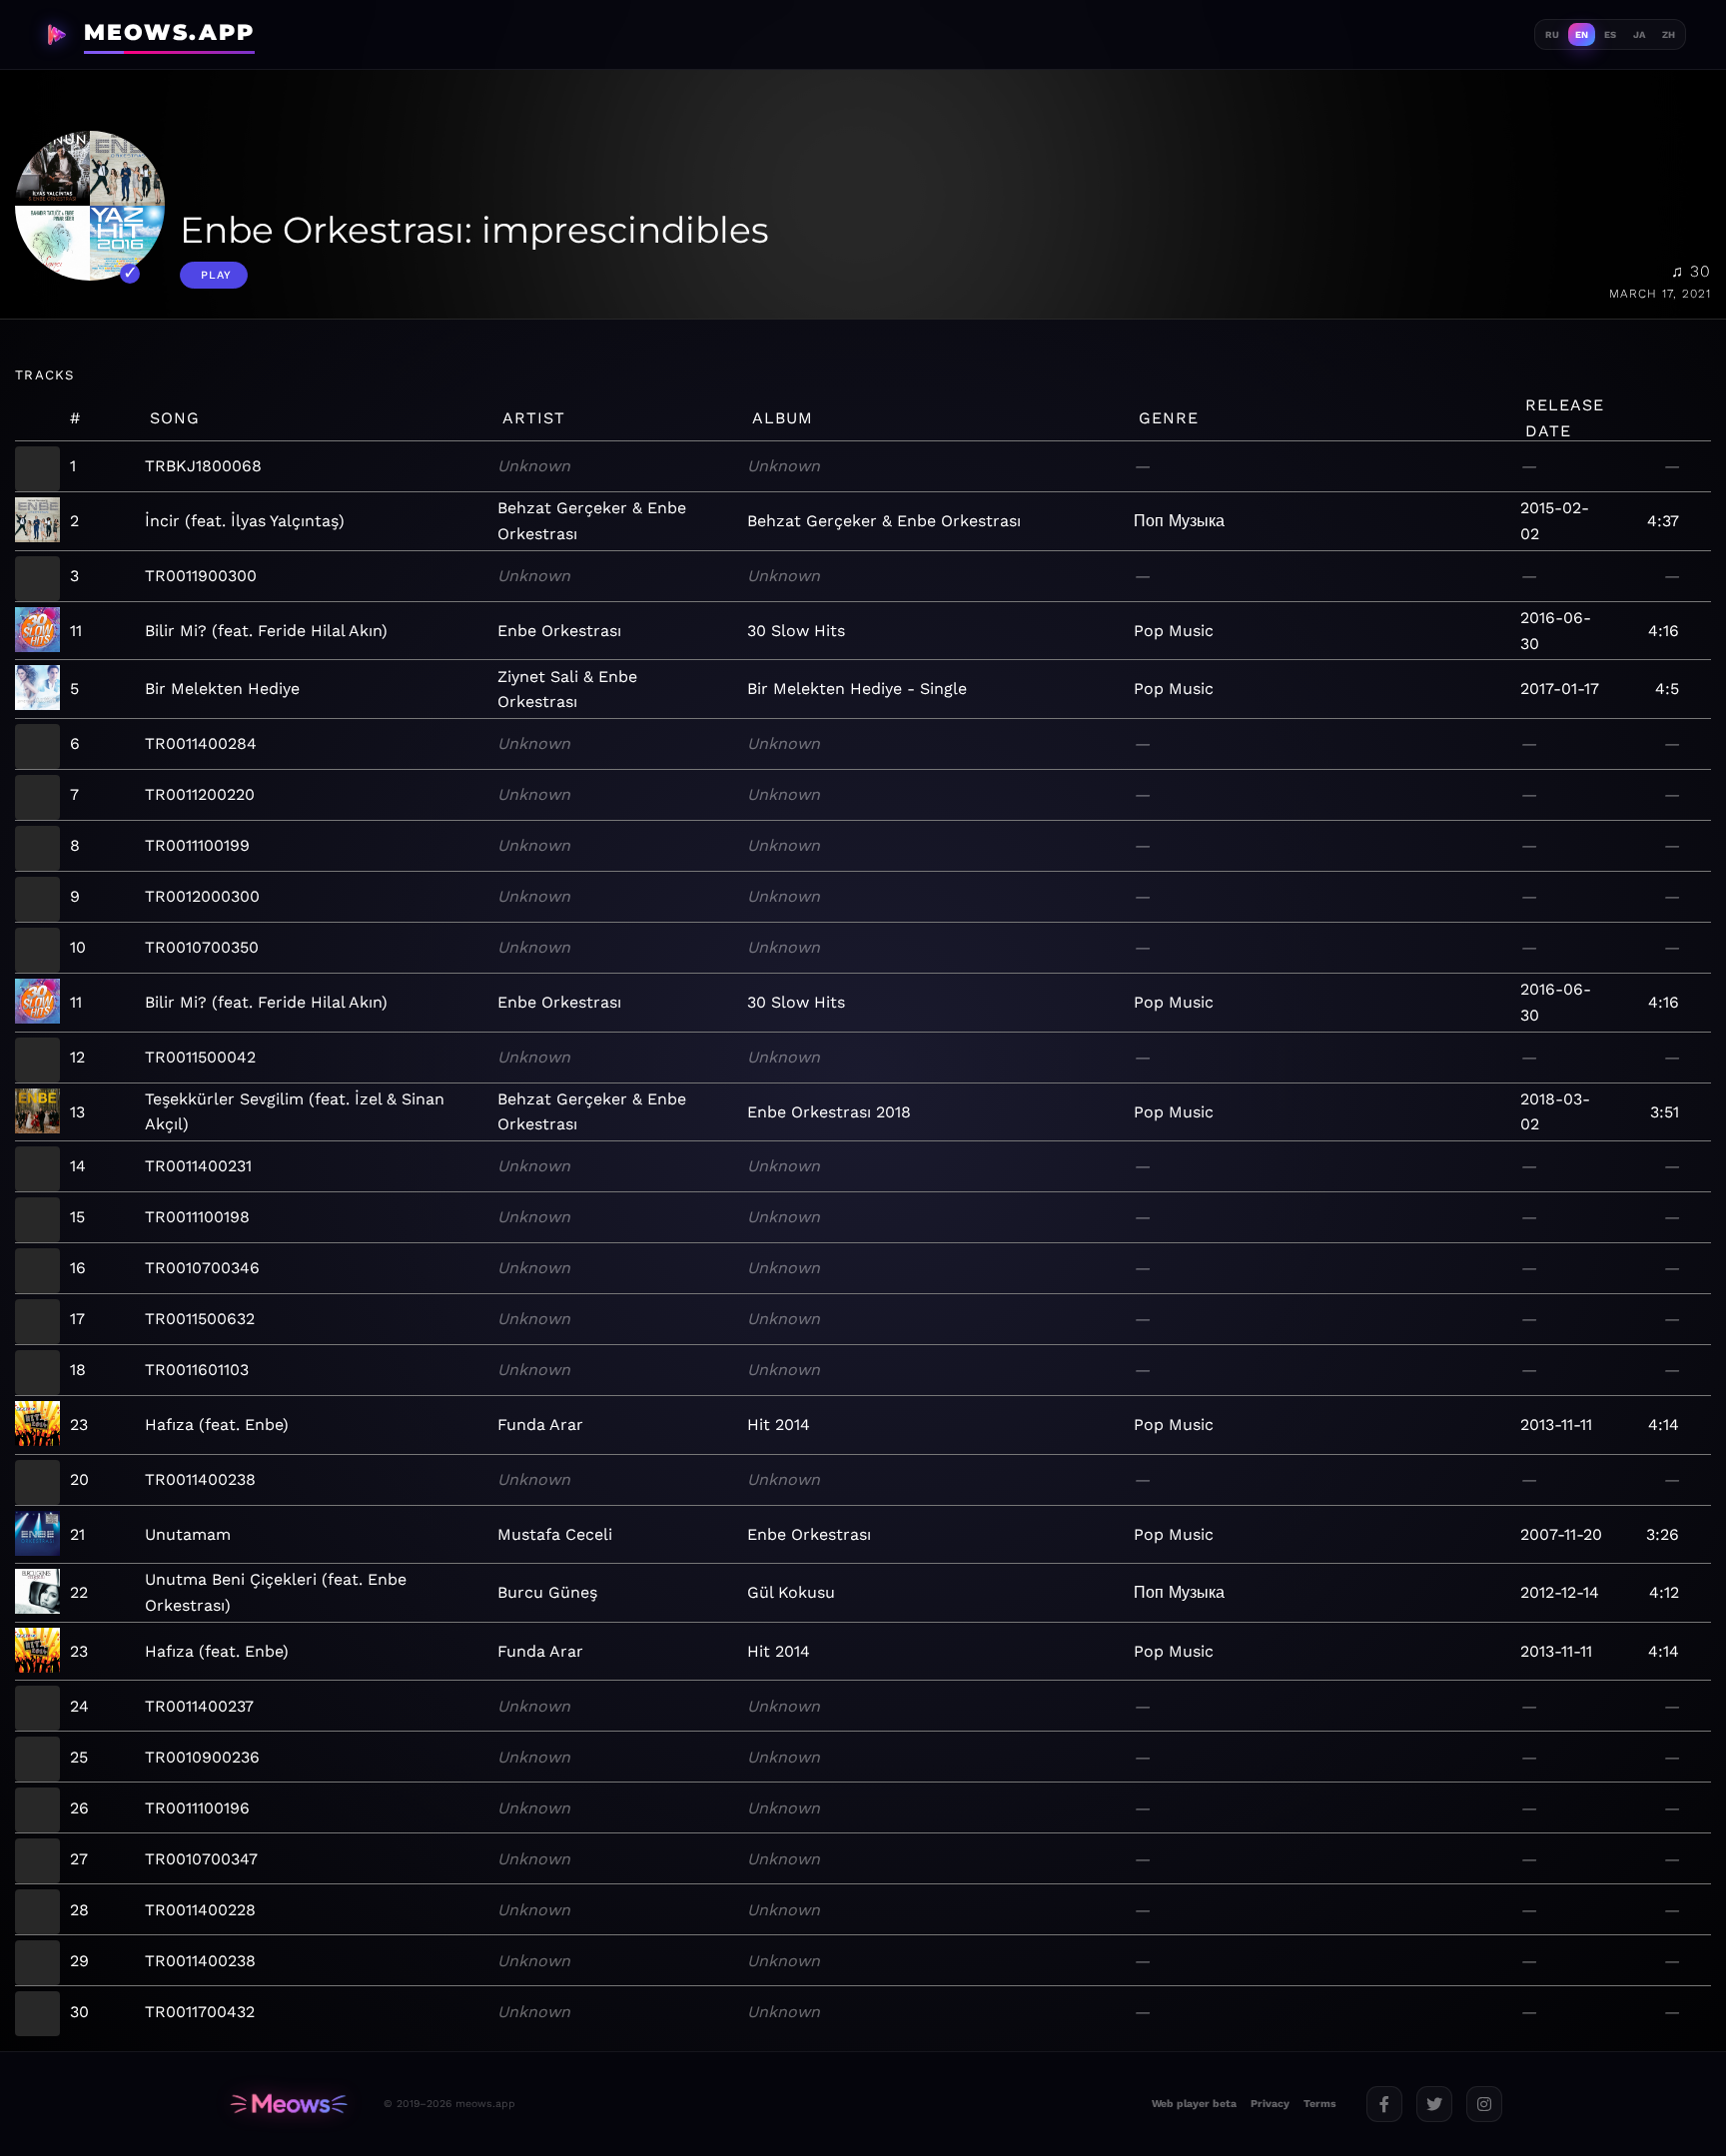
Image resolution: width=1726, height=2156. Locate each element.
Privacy (1270, 2104)
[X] (1434, 2104)
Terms (1320, 2104)
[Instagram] (1484, 2104)
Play (216, 275)
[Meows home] (289, 2104)
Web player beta (1194, 2104)
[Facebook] (1384, 2104)
